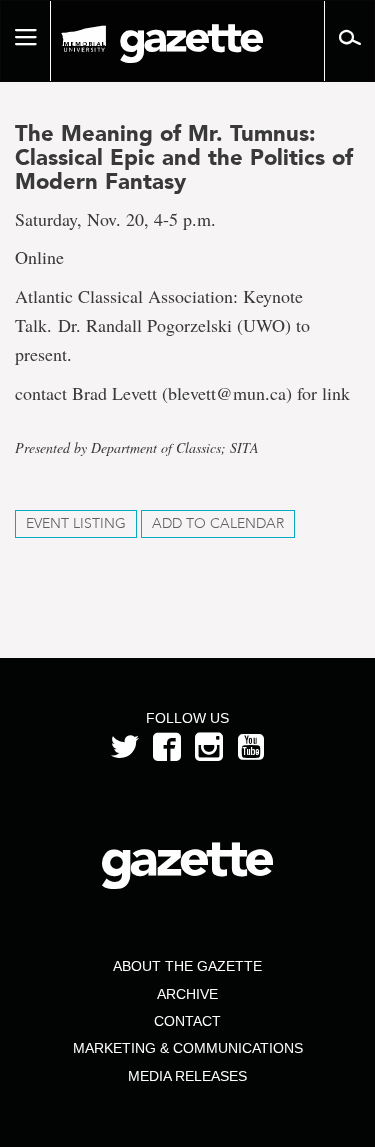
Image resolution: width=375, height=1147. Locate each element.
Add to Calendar (218, 523)
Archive (187, 994)
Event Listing (76, 523)
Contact (187, 1021)
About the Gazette (187, 966)
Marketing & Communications (188, 1048)
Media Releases (187, 1076)
